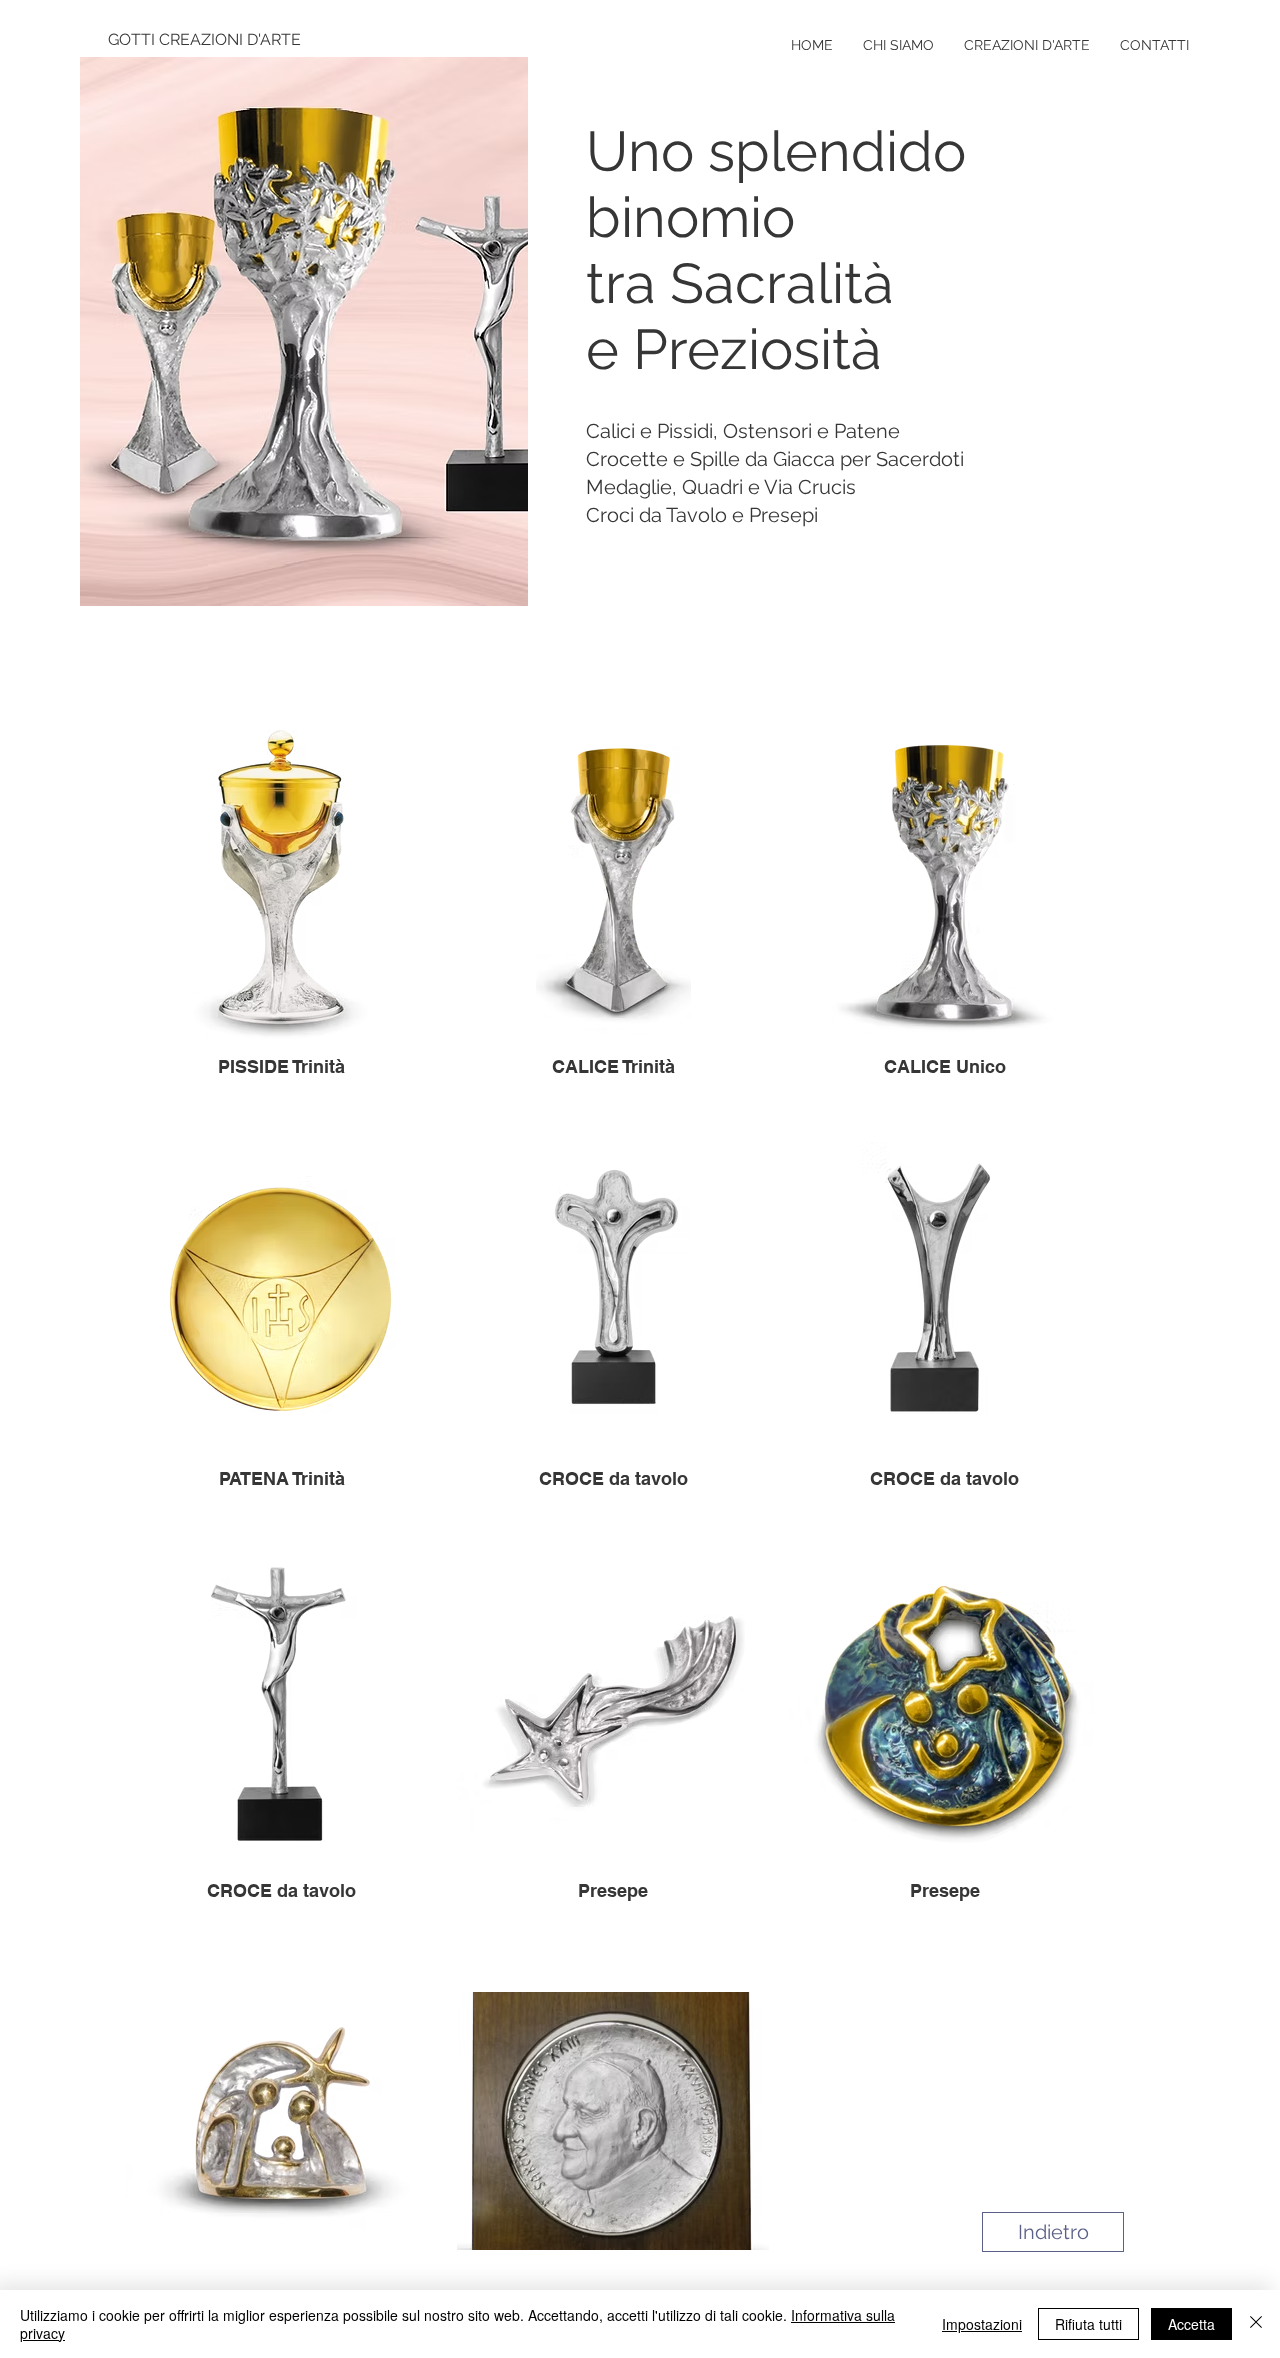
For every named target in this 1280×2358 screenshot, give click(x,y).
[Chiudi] (1256, 2324)
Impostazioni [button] (982, 2324)
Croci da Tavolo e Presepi (702, 515)
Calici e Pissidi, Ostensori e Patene (743, 431)
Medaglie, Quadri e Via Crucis (721, 487)
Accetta (1191, 2324)
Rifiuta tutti (1088, 2324)
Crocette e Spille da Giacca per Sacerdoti (775, 459)
